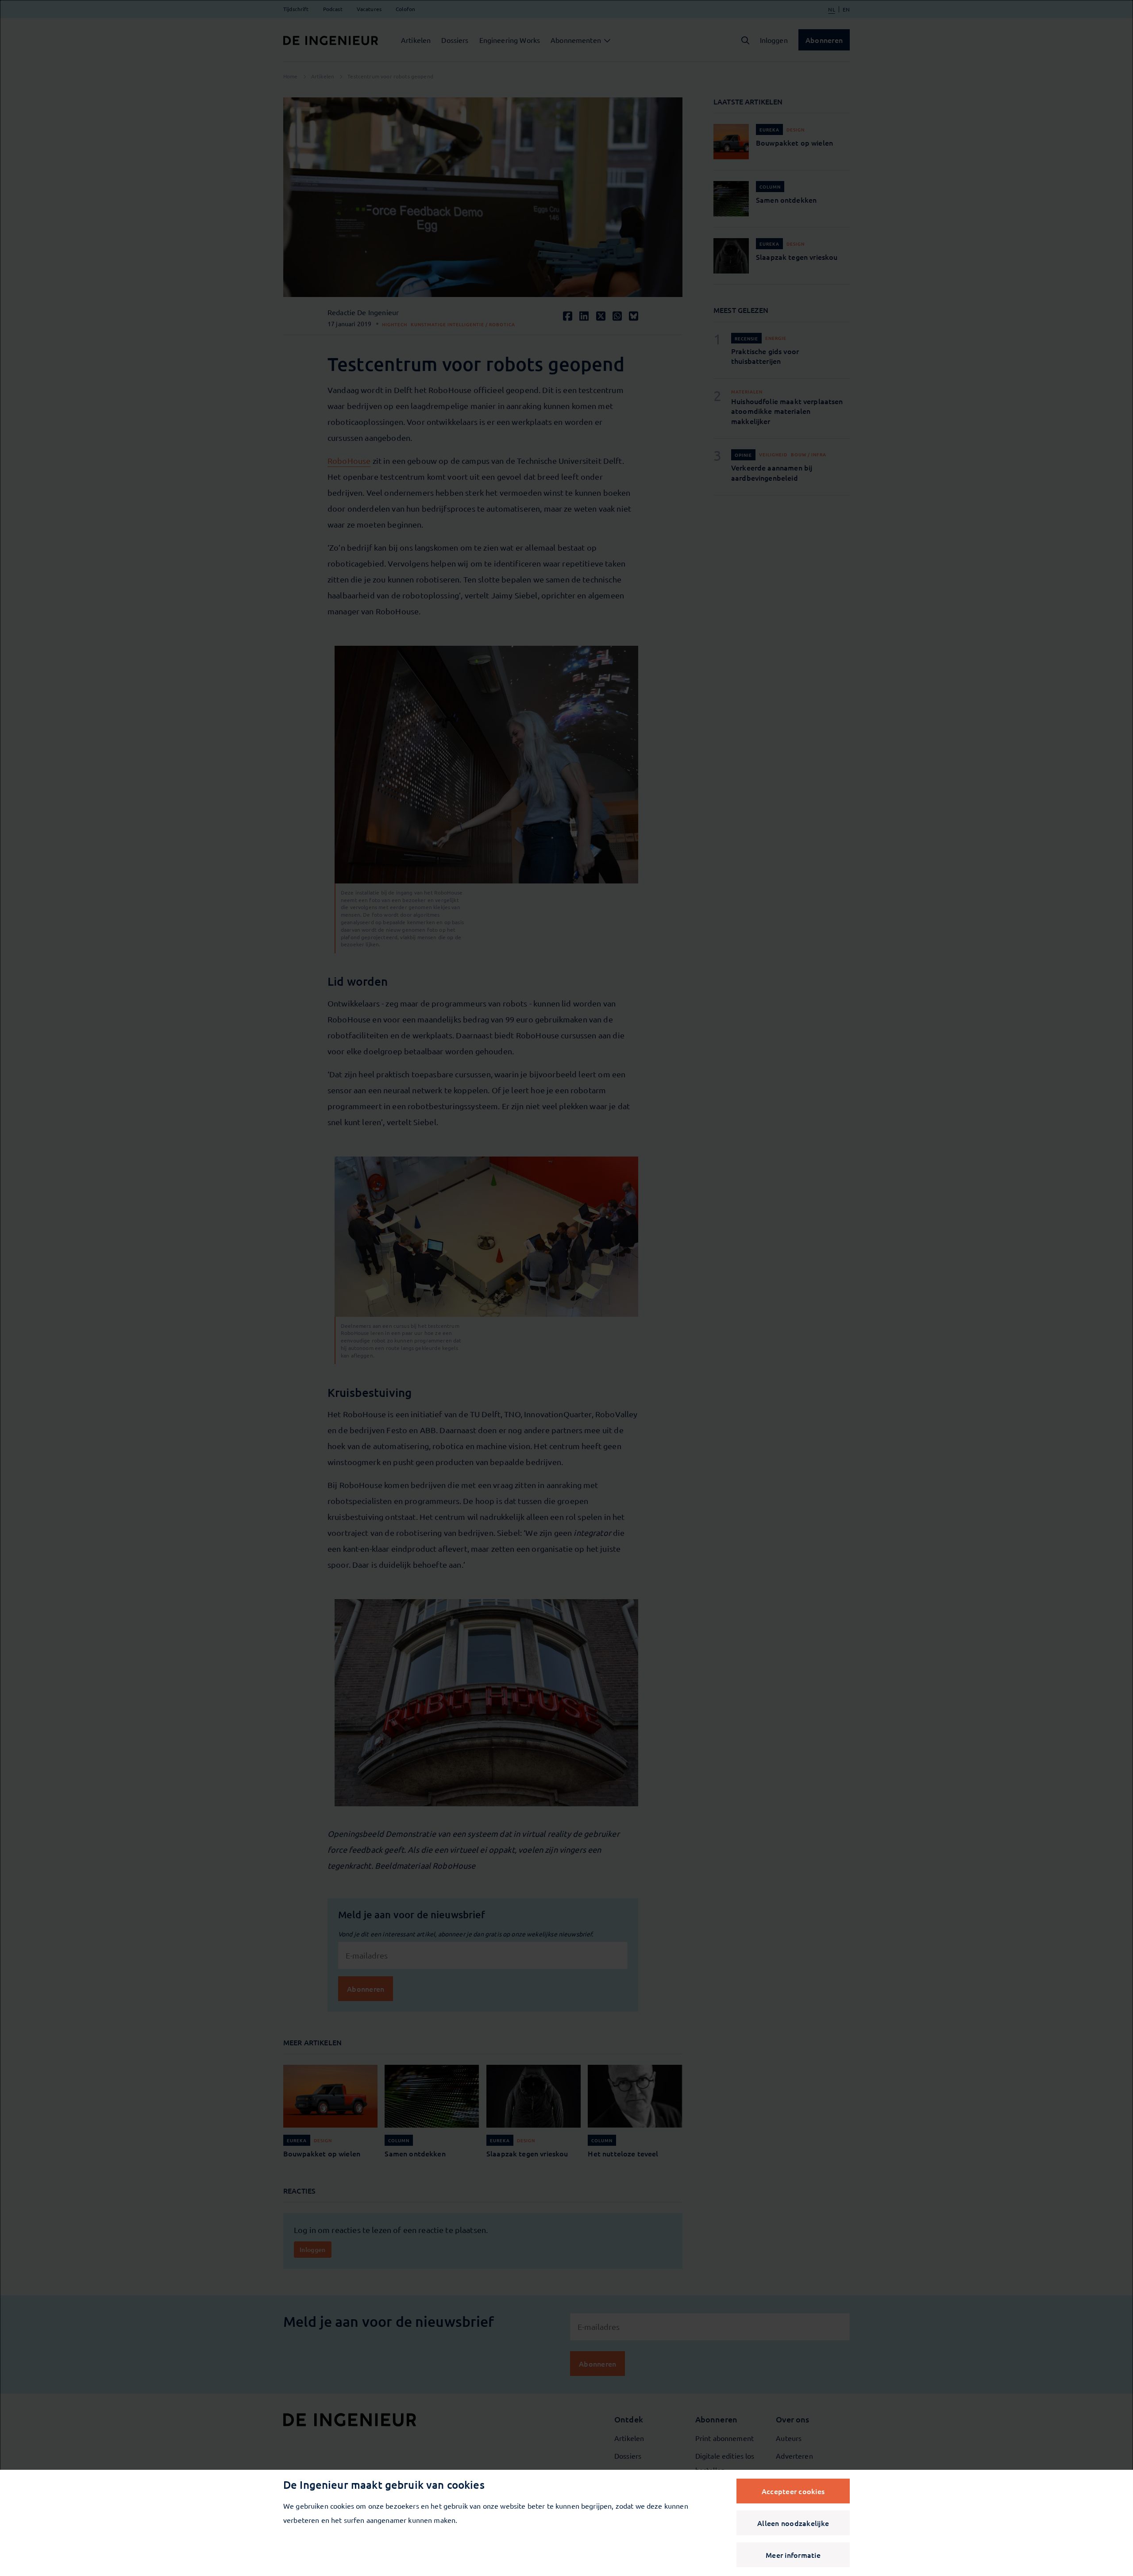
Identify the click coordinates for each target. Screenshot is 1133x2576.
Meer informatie (793, 2555)
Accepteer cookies (793, 2491)
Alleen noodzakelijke (793, 2523)
